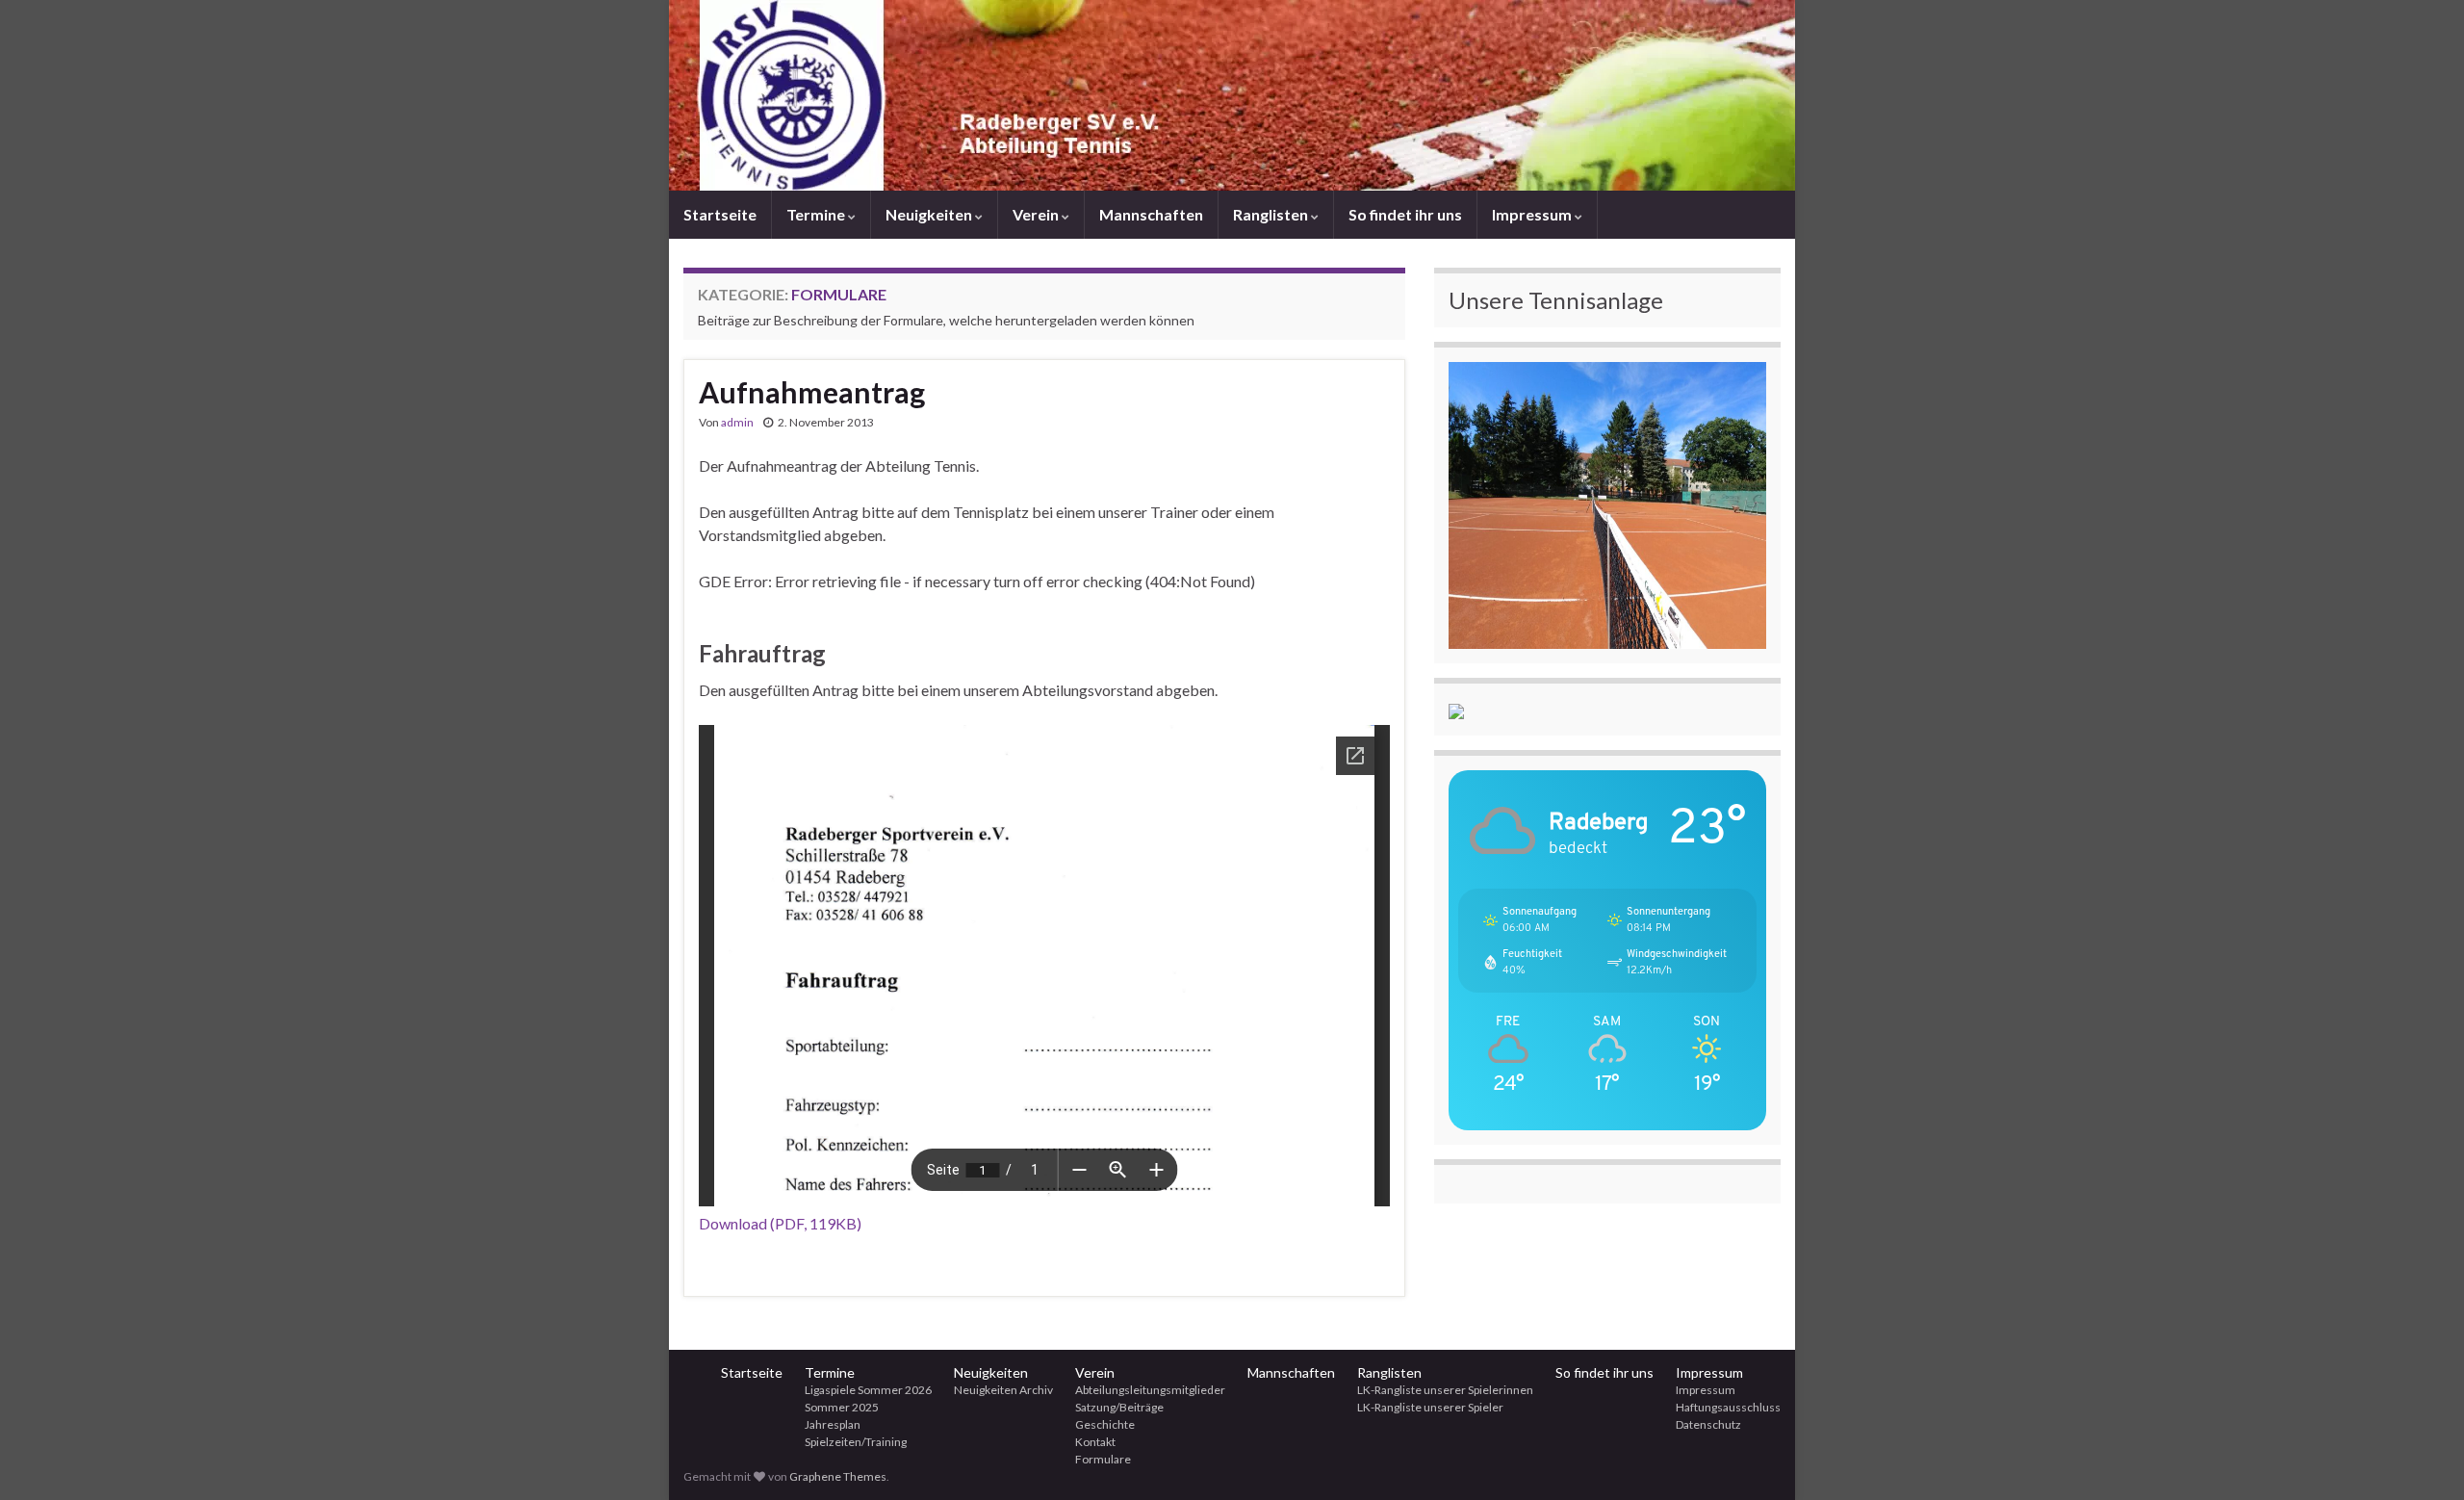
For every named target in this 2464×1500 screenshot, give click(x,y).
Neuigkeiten (930, 214)
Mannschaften (1151, 214)
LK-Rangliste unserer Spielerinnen (1445, 1390)
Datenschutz (1708, 1424)
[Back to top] (2421, 1457)
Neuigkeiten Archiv (1003, 1390)
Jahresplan (833, 1424)
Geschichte (1105, 1424)
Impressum (1533, 214)
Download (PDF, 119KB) (780, 1223)
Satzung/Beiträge (1119, 1407)
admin (737, 422)
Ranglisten (1272, 214)
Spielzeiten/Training (856, 1442)
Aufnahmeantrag (812, 392)
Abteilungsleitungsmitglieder (1150, 1390)
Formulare (1103, 1459)
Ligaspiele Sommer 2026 (868, 1390)
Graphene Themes (838, 1476)
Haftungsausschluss (1728, 1407)
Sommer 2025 (842, 1407)
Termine (817, 214)
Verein (1037, 214)
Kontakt (1095, 1442)
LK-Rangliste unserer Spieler (1430, 1407)
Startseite (720, 214)
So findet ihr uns (1405, 214)
